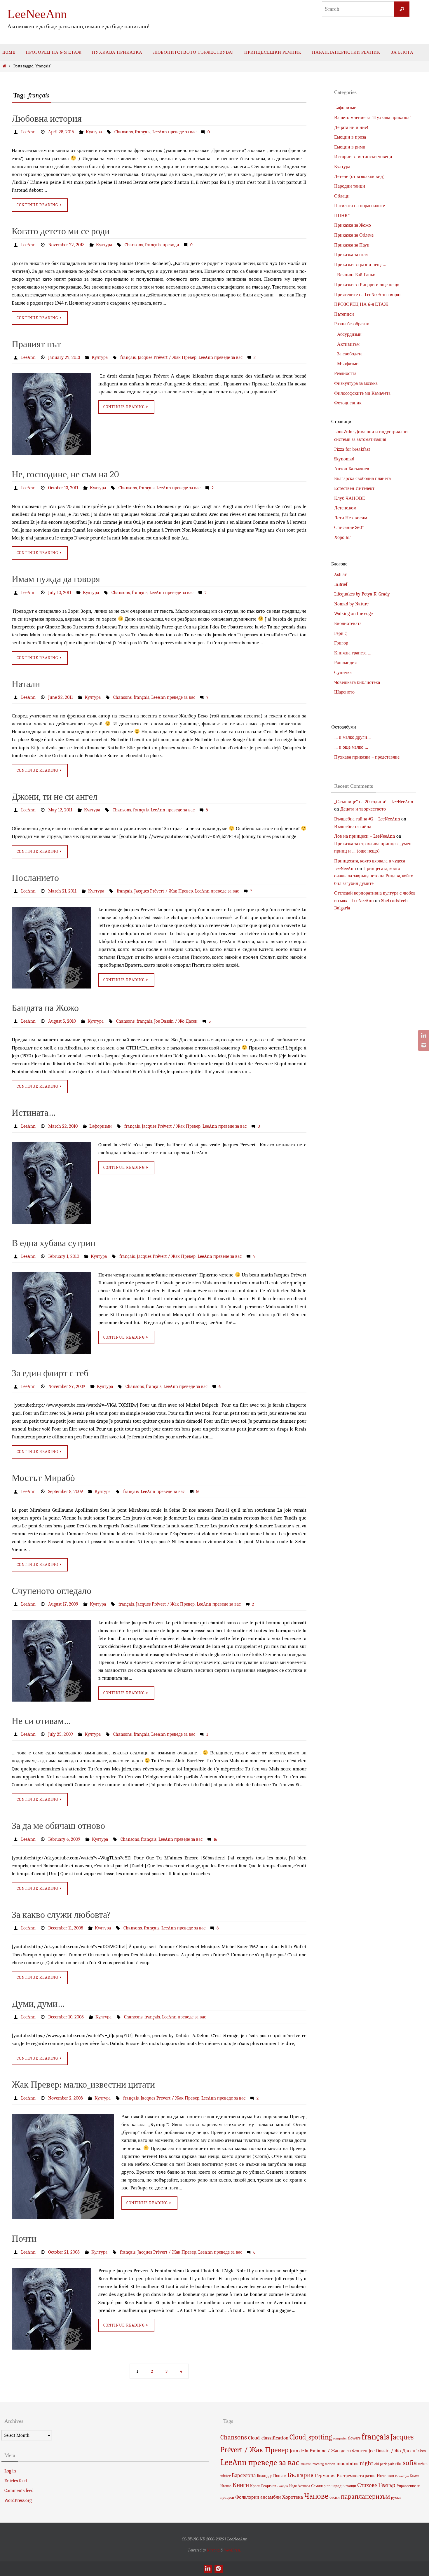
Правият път (36, 344)
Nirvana (213, 2550)
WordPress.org (18, 2500)
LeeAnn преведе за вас (174, 132)
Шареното (344, 692)
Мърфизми (348, 364)
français (143, 132)
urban (423, 2464)
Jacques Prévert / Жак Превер (167, 357)
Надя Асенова (300, 2486)
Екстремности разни (356, 2476)
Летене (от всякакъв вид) (359, 177)
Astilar (340, 574)
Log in (10, 2471)
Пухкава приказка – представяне (367, 757)
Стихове (367, 2485)
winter (225, 2476)
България (301, 2475)
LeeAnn (28, 132)
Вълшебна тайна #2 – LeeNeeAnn (367, 819)
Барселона (244, 2475)
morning (318, 2464)
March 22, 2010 (63, 1126)
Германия (325, 2475)
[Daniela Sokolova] (423, 1036)
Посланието (35, 878)
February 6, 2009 (64, 1839)
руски (396, 2497)
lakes (421, 2451)
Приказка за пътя (351, 255)
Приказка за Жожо (353, 225)
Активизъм (348, 344)
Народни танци (350, 186)
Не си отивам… (41, 1721)
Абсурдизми (349, 334)
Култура (94, 132)
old (377, 2464)
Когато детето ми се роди (61, 231)
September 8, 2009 (66, 1492)
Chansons (124, 132)
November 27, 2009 (67, 1386)
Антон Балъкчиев (352, 469)
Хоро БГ (342, 537)
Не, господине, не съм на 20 (65, 474)
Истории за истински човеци (363, 157)
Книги (241, 2485)
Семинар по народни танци (334, 2486)
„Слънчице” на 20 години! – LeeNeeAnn (374, 802)
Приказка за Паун (352, 245)
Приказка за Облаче (354, 235)
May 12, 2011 (60, 810)
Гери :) (341, 633)
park (383, 2464)
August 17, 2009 (63, 1604)
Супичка (343, 673)
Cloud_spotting (311, 2437)
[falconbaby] (423, 1045)
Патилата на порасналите (360, 206)
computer (340, 2438)
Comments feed (19, 2491)
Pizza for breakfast (352, 449)
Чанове (316, 2496)
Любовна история (47, 119)
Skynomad (344, 459)
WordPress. (233, 2550)
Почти (24, 2239)
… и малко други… (352, 737)
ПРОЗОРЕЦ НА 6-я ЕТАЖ (361, 304)
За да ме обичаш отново (58, 1826)
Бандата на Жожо (45, 1008)
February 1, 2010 (64, 1256)
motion (330, 2464)
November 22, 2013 (66, 245)
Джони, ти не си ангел (55, 797)
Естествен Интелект (354, 488)
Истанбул (402, 2476)
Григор (341, 643)
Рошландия (345, 663)
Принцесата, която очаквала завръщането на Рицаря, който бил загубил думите (374, 876)
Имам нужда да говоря (56, 579)
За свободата (350, 354)
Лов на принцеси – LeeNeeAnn (365, 836)
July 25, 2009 (61, 1734)
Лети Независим (351, 518)
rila (398, 2464)
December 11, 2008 (66, 1928)
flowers (354, 2438)
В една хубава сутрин (54, 1243)
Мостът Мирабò (43, 1478)
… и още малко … (351, 747)
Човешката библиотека (357, 682)
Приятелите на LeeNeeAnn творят (368, 295)
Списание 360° (349, 528)
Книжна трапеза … (353, 653)
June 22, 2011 (61, 697)
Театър (387, 2485)
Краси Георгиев (263, 2486)
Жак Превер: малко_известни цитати (83, 2085)
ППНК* (342, 216)
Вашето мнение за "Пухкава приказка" (373, 118)
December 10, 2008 (66, 2017)
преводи (171, 245)
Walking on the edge (353, 614)
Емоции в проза (350, 137)
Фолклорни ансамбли (258, 2497)
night (366, 2463)
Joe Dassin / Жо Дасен (176, 1021)
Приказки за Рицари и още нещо (367, 285)
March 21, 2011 (62, 891)
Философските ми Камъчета (362, 393)
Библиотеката (348, 624)
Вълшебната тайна (353, 827)
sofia (410, 2463)
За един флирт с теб (50, 1373)
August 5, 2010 (62, 1021)
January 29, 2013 (64, 357)
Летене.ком (345, 508)
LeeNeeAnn (37, 14)
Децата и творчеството (363, 809)
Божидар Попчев (272, 2476)
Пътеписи (344, 314)
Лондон (283, 2486)
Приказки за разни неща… (360, 265)
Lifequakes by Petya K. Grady (362, 594)
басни (335, 2497)
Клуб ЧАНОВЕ (350, 498)
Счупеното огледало (52, 1591)
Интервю (385, 2476)
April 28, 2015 (61, 132)
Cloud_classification (268, 2438)
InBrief (341, 584)
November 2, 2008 (66, 2098)
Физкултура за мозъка (356, 383)
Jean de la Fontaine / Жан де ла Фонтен (329, 2451)
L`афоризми (101, 1126)
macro (306, 2464)
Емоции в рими (350, 147)
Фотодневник (348, 403)
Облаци (342, 196)
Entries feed (16, 2481)
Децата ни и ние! (351, 128)
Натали (26, 684)
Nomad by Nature (351, 604)
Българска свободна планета (362, 478)
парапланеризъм (365, 2496)
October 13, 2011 (63, 488)
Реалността (345, 373)
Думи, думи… (38, 2004)
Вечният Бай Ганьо (356, 275)
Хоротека (292, 2497)
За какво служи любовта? (61, 1915)
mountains (347, 2463)
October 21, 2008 (64, 2252)
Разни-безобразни (352, 324)
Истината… (34, 1113)
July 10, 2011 (60, 593)
